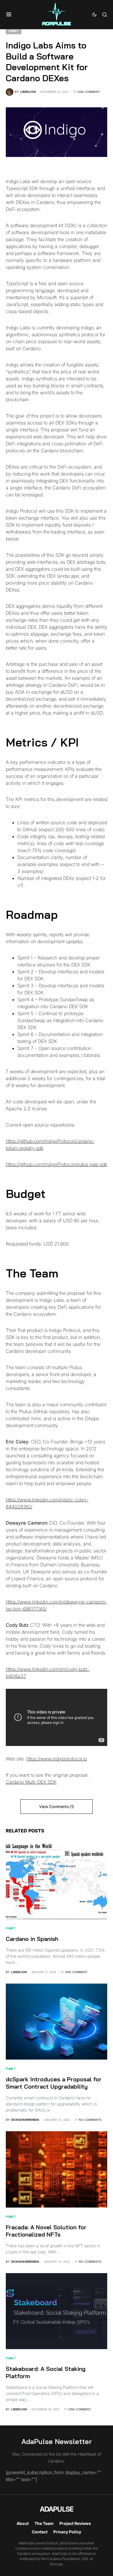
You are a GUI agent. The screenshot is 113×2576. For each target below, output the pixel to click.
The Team (44, 2523)
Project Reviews (75, 2523)
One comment (89, 92)
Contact (40, 2532)
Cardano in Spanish (32, 1939)
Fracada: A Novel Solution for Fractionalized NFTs (46, 2231)
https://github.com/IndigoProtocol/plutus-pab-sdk (57, 1164)
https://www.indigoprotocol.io (57, 1759)
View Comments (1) (57, 1806)
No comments (90, 2120)
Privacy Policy (67, 2532)
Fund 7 (14, 31)
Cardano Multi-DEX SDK (31, 1782)
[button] (9, 15)
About (23, 2523)
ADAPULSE (57, 2509)
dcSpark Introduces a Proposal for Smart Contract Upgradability (54, 2083)
